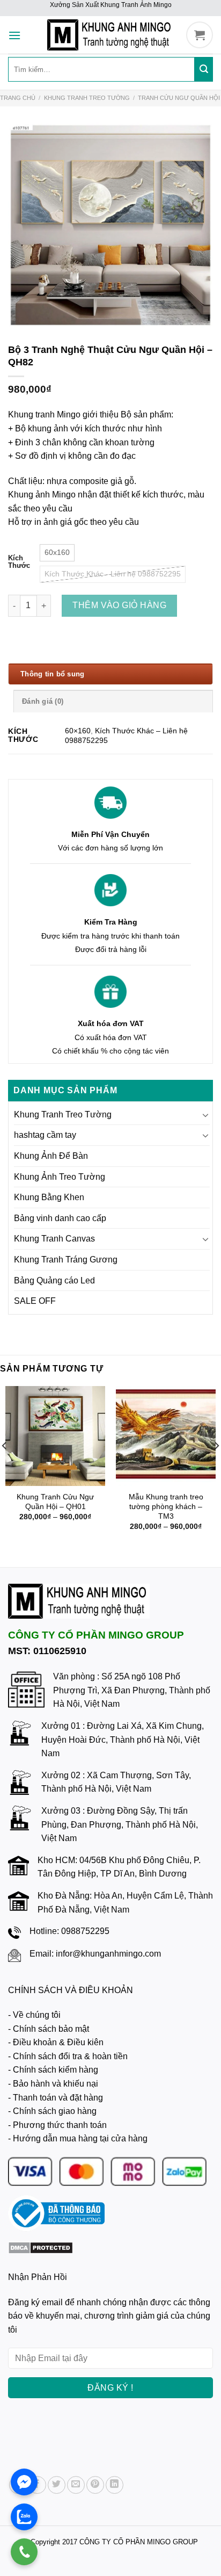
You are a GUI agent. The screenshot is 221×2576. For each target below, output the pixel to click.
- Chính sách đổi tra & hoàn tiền (68, 2056)
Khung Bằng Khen (49, 1197)
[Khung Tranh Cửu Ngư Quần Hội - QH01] (55, 1436)
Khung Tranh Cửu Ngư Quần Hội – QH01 (55, 1502)
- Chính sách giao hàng (52, 2111)
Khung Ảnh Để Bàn (51, 1156)
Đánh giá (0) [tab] (43, 701)
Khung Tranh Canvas (54, 1239)
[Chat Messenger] (24, 2482)
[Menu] (14, 30)
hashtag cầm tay (45, 1135)
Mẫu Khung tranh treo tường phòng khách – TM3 (166, 1506)
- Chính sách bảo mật (49, 2029)
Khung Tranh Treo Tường (87, 98)
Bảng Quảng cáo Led (54, 1280)
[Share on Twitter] (57, 2485)
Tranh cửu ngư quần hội (179, 98)
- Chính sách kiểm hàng (53, 2070)
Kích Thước (19, 562)
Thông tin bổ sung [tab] (52, 674)
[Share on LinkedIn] (115, 2485)
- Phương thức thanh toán (57, 2125)
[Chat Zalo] (24, 2517)
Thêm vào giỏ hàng (119, 605)
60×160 (78, 731)
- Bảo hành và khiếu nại (53, 2084)
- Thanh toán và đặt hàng (56, 2098)
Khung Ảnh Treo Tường (60, 1177)
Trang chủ (18, 98)
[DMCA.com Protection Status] (40, 2247)
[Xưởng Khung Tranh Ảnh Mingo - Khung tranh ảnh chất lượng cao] (110, 35)
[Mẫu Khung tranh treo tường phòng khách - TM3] (166, 1436)
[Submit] (204, 69)
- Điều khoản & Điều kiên (56, 2042)
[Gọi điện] (24, 2552)
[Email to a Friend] (76, 2485)
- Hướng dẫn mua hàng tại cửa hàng (78, 2138)
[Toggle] (205, 1115)
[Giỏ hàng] (200, 35)
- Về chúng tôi (34, 2015)
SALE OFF (35, 1301)
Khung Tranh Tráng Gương (66, 1260)
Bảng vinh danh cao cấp (60, 1218)
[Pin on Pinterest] (95, 2485)
